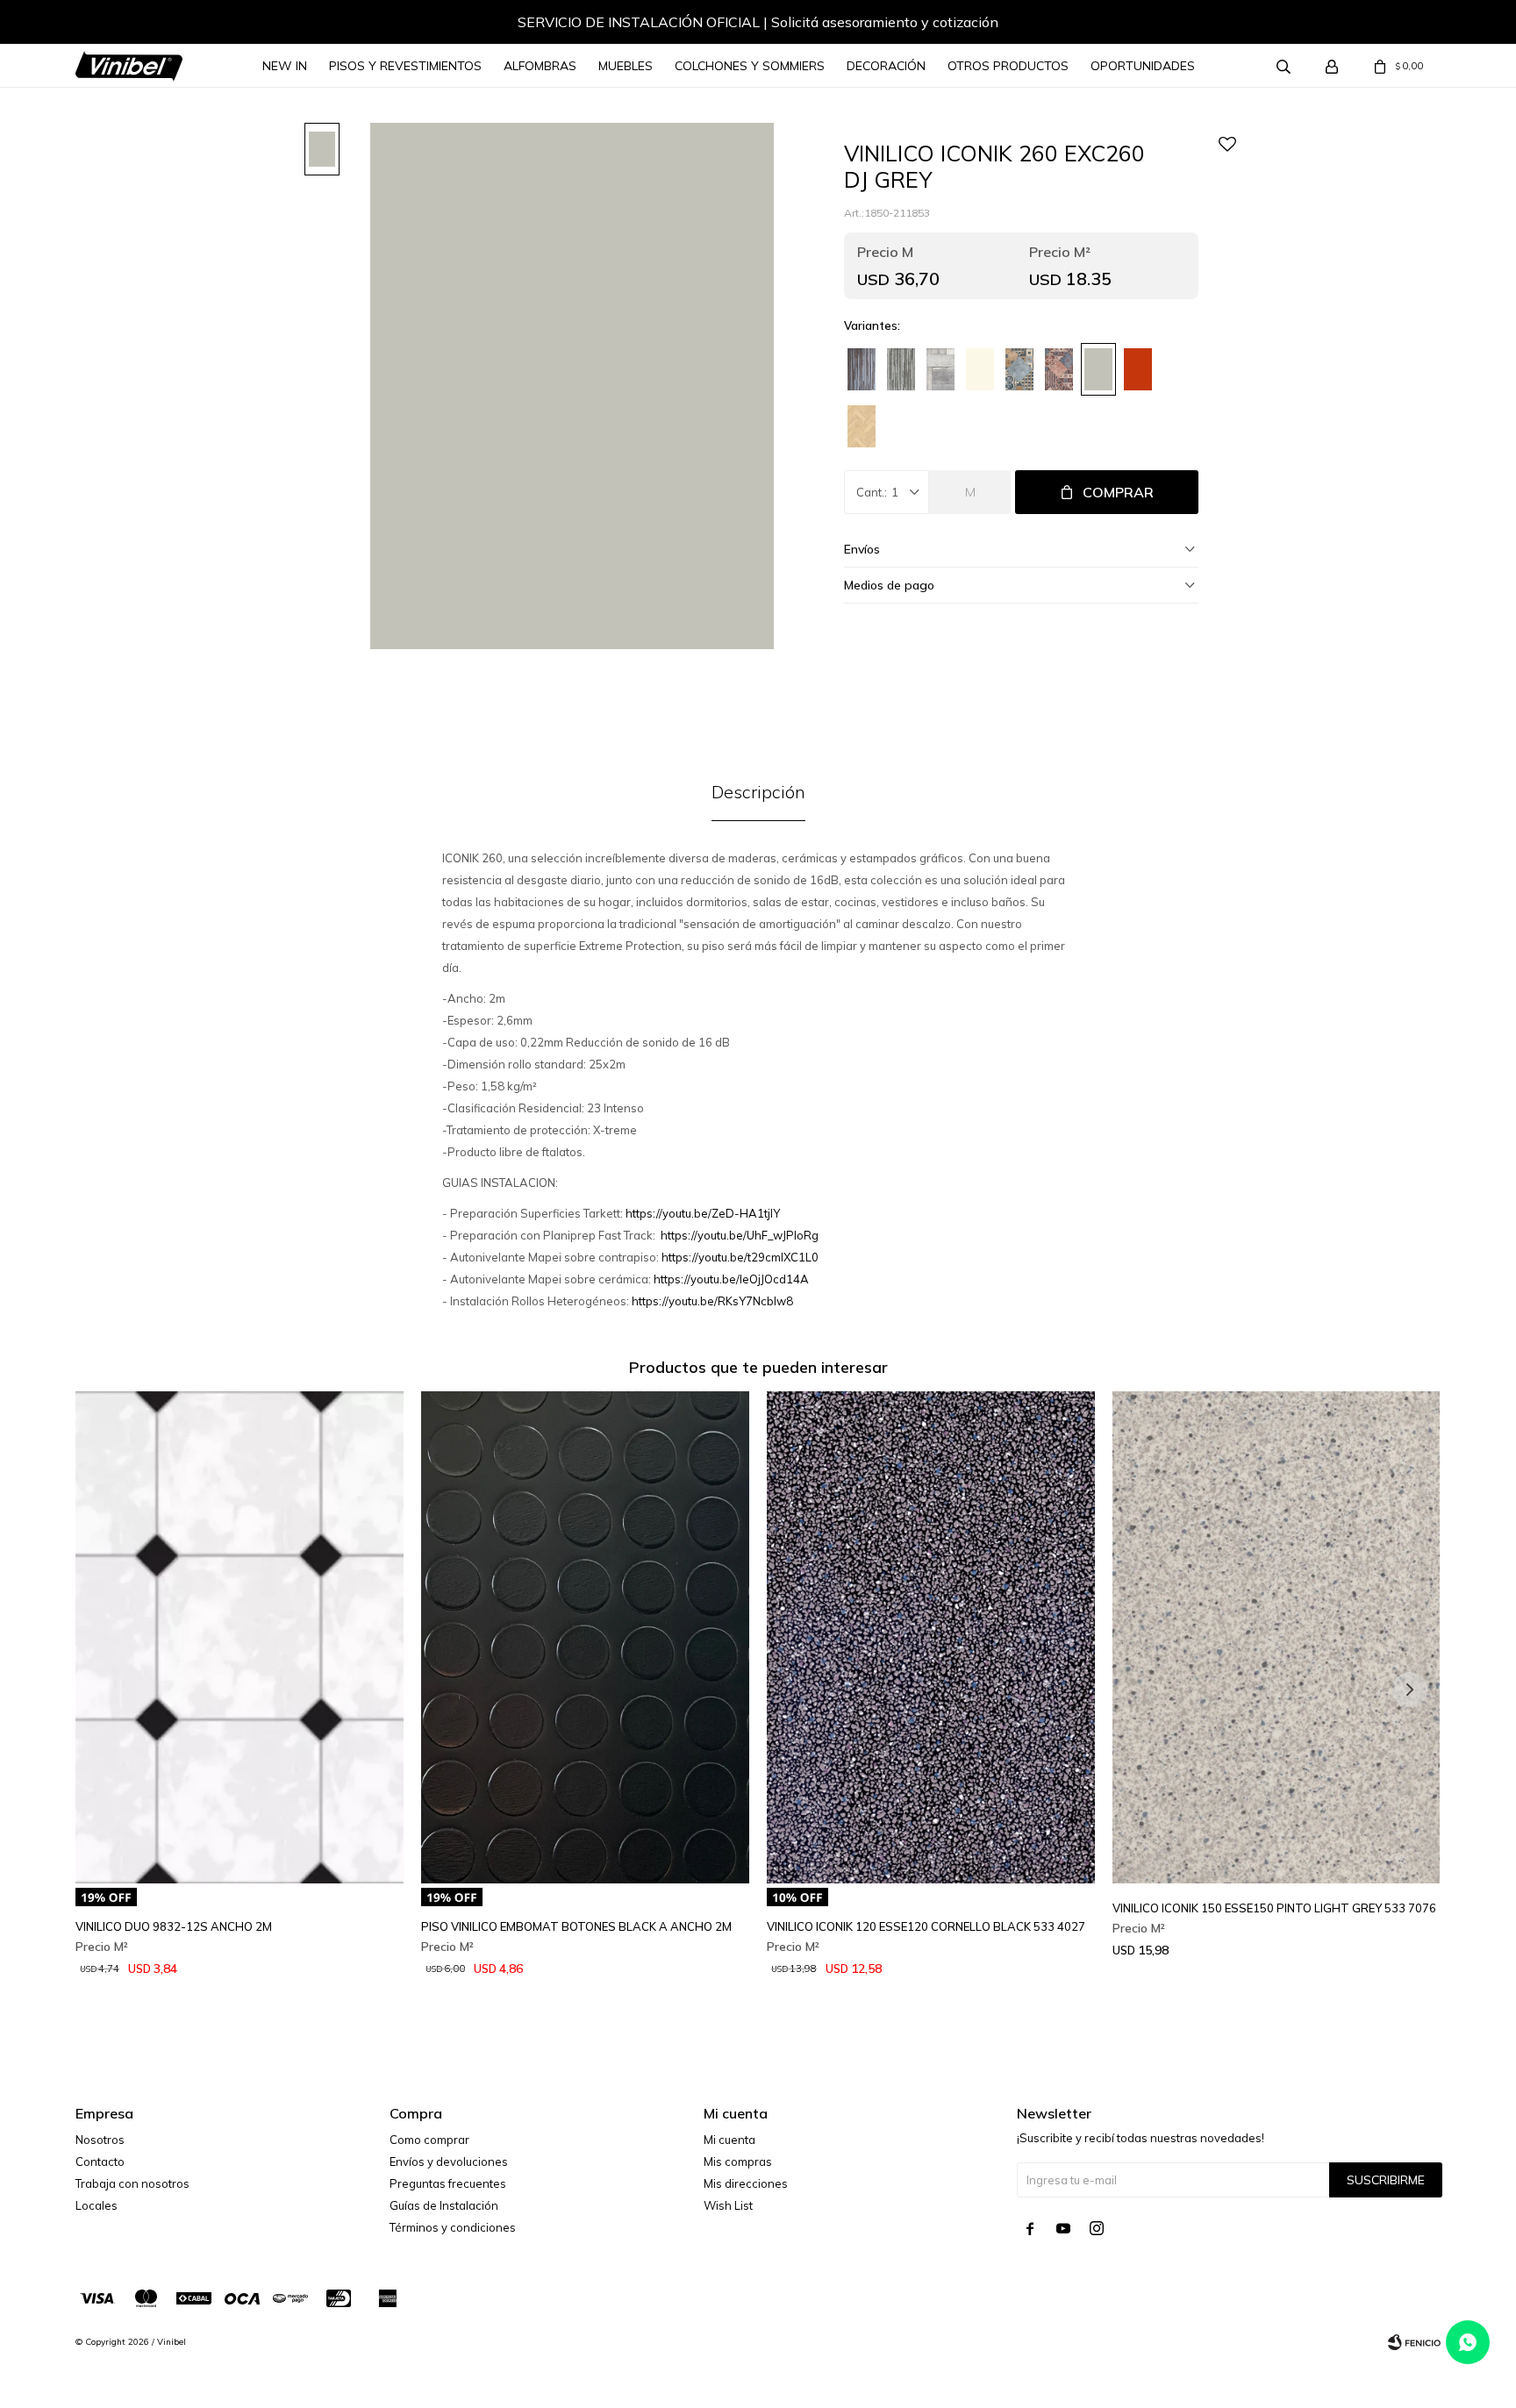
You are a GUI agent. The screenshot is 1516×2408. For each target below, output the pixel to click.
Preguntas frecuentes (448, 2183)
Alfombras (540, 66)
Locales (97, 2205)
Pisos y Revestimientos (405, 66)
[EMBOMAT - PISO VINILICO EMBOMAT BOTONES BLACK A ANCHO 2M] (585, 1637)
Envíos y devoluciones (449, 2161)
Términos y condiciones (453, 2227)
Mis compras (738, 2161)
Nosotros (100, 2140)
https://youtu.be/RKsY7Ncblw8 (712, 1301)
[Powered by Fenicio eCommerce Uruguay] (1414, 2342)
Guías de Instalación (444, 2205)
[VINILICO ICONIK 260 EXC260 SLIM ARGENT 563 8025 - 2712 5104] (901, 369)
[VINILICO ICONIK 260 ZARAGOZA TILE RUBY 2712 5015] (1059, 369)
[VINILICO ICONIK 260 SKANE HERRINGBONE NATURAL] (862, 426)
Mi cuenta (729, 2140)
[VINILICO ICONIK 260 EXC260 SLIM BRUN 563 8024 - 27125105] (862, 369)
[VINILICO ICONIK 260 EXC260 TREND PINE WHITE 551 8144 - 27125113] (940, 369)
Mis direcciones (746, 2183)
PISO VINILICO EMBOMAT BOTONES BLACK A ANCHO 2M (576, 1926)
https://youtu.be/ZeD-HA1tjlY (703, 1213)
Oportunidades (1143, 66)
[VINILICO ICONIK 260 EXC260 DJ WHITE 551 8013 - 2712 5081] (980, 369)
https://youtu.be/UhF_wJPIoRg (740, 1235)
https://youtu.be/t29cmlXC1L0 (740, 1257)
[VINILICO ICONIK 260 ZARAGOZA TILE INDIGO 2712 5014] (1019, 369)
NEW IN (285, 66)
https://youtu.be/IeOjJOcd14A (731, 1279)
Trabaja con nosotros (132, 2183)
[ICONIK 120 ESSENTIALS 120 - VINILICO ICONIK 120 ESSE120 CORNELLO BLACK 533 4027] (931, 1637)
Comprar (1118, 492)
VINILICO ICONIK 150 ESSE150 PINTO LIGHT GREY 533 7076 (1274, 1908)
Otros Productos (1008, 66)
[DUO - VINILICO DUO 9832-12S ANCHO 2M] (240, 1637)
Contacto (100, 2161)
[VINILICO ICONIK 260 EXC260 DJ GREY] (1098, 369)
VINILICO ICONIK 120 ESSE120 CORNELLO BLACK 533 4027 (926, 1926)
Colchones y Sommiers (750, 66)
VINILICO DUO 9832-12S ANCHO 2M (174, 1926)
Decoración (886, 66)
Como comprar (429, 2140)
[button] (1410, 25)
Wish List (728, 2205)
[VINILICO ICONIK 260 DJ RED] (1138, 369)
